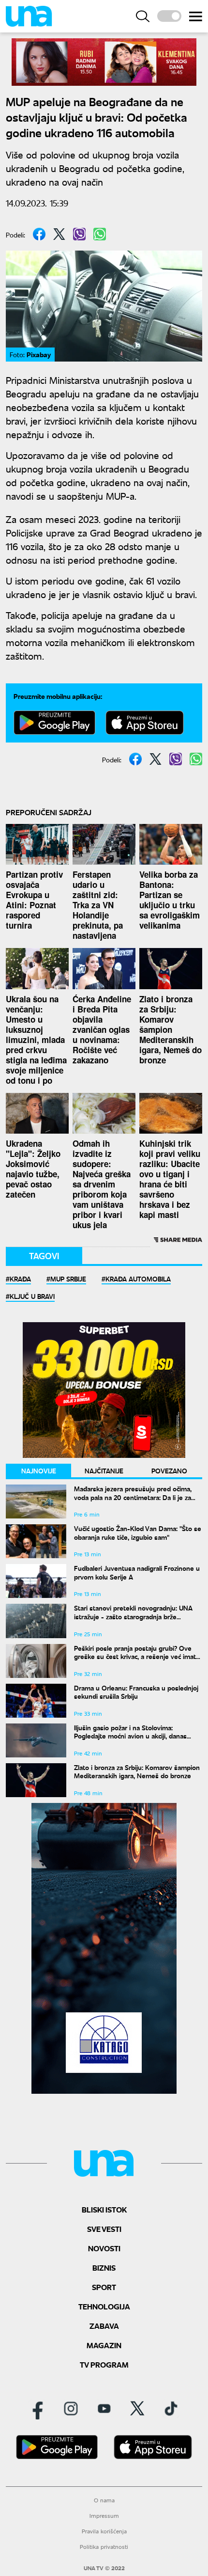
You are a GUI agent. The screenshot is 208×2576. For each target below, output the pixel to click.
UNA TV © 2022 (104, 2568)
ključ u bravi (32, 1296)
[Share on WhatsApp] (100, 234)
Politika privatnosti (104, 2547)
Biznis (104, 2268)
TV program (104, 2364)
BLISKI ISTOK (104, 2209)
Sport (104, 2287)
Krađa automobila (138, 1279)
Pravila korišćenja (104, 2531)
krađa (20, 1279)
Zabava (104, 2326)
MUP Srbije (68, 1279)
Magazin (104, 2345)
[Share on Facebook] (39, 234)
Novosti (104, 2248)
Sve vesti (104, 2229)
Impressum (104, 2516)
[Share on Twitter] (59, 234)
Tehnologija (104, 2306)
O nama (104, 2500)
